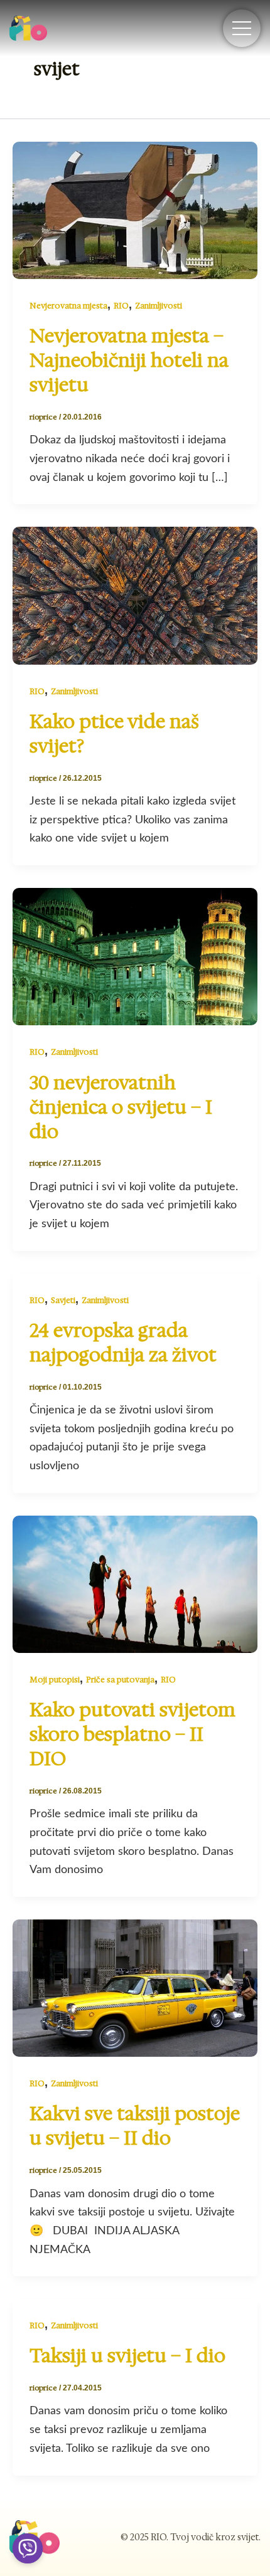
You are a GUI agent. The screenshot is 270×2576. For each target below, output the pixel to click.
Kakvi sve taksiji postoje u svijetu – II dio (135, 2126)
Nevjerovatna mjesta (68, 306)
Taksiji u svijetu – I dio (127, 2356)
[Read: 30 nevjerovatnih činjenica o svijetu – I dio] (135, 956)
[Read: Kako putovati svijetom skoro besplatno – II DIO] (135, 1583)
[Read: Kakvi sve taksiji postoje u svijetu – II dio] (135, 1987)
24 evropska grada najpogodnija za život (123, 1343)
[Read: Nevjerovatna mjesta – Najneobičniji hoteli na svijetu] (135, 209)
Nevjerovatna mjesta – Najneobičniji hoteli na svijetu (129, 360)
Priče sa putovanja (120, 1680)
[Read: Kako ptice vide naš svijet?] (135, 595)
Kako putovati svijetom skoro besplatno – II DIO (132, 1734)
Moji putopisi (55, 1680)
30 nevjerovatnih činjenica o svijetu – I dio (121, 1107)
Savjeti (63, 1300)
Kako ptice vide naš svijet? (114, 734)
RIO (121, 306)
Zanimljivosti (159, 306)
